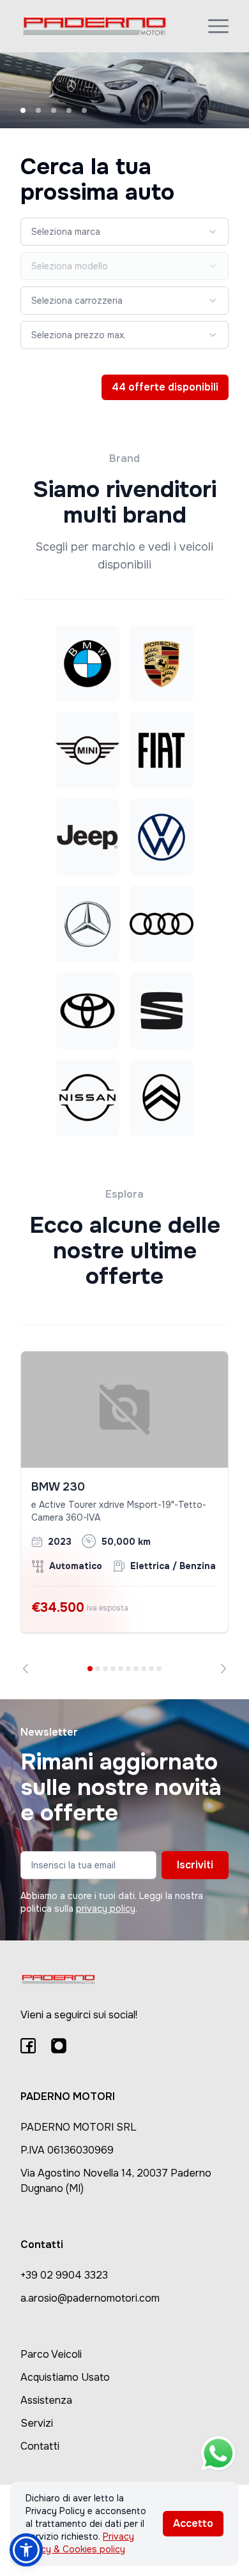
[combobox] (124, 232)
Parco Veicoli (51, 2354)
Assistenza (46, 2400)
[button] (26, 2550)
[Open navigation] (218, 26)
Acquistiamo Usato (65, 2377)
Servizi (37, 2423)
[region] (124, 1512)
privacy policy (106, 1909)
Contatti (40, 2446)
